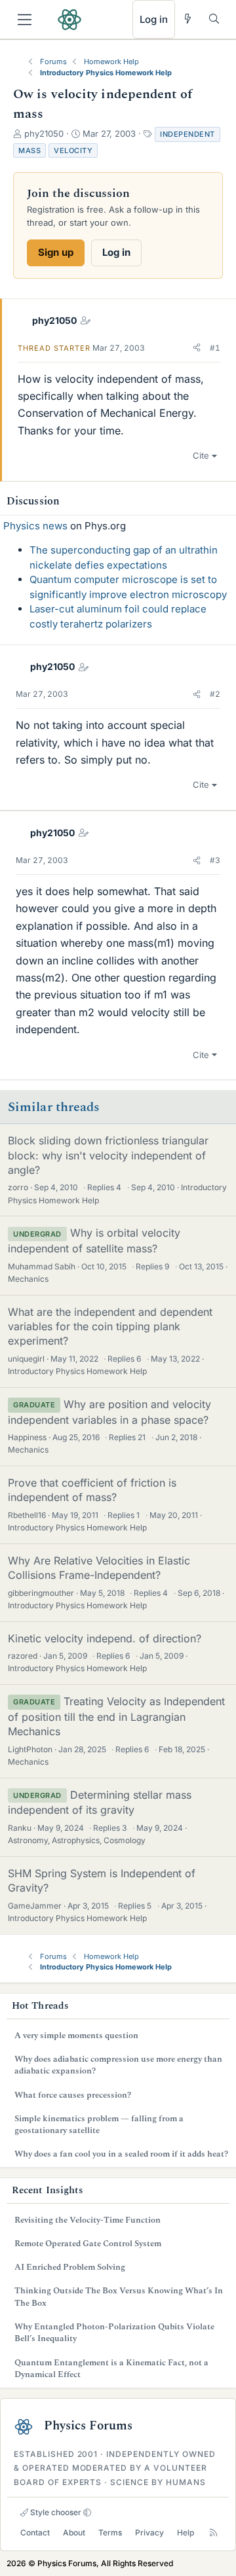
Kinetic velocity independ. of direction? (105, 1638)
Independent (187, 134)
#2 (215, 694)
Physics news (35, 526)
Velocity (73, 150)
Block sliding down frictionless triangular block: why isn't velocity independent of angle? (108, 1155)
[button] (197, 348)
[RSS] (213, 2532)
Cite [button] (201, 455)
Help (186, 2532)
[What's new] (188, 19)
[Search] (214, 19)
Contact (35, 2532)
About (74, 2532)
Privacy (149, 2532)
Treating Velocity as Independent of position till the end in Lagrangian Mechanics (116, 1716)
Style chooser (55, 2512)
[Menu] (25, 20)
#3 (215, 860)
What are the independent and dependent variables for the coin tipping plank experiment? (110, 1327)
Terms (110, 2532)
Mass (29, 150)
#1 (215, 348)
